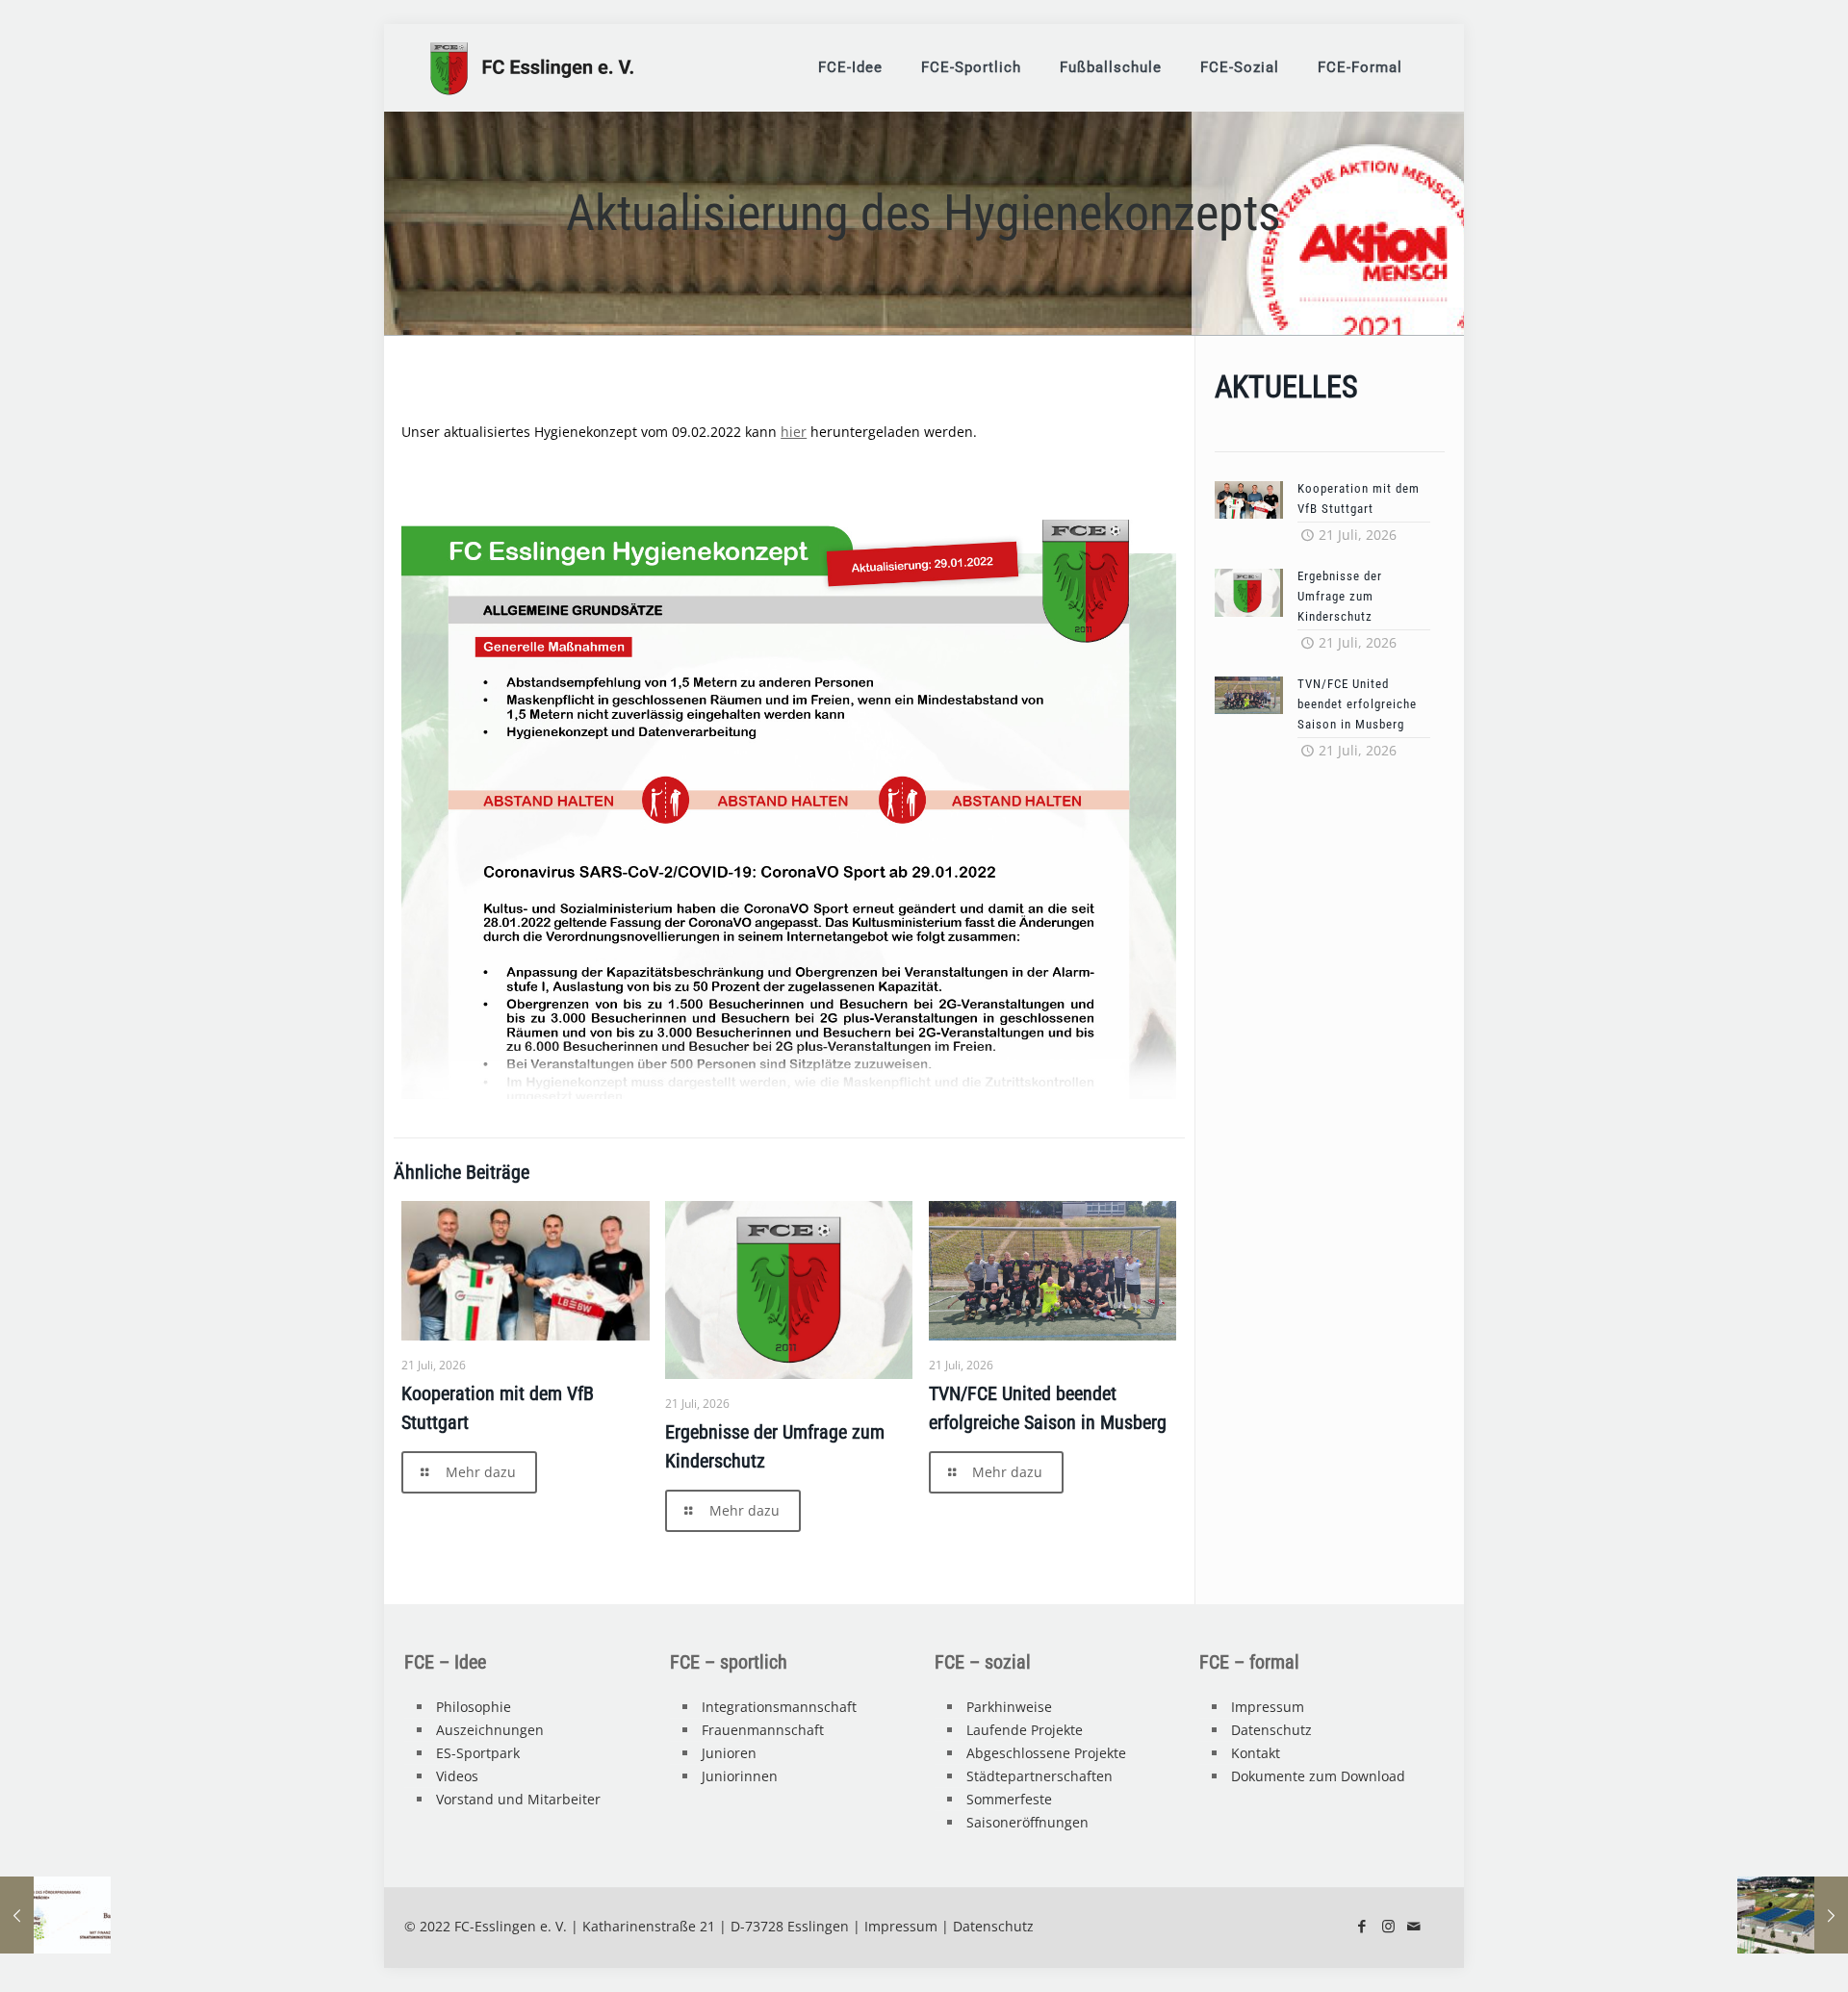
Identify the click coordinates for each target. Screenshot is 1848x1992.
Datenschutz (1271, 1730)
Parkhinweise (1009, 1707)
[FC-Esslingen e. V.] (532, 67)
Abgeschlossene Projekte (1046, 1753)
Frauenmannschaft (763, 1730)
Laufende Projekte (1025, 1730)
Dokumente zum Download (1318, 1776)
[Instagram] (1388, 1926)
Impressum (1268, 1707)
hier (794, 432)
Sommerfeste (1009, 1799)
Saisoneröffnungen (1027, 1822)
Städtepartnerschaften (1039, 1776)
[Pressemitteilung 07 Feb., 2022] (55, 1915)
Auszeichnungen (490, 1730)
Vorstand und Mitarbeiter (518, 1799)
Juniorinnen (740, 1776)
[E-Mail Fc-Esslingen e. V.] (1414, 1926)
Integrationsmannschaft (779, 1707)
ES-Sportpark (478, 1753)
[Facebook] (1362, 1926)
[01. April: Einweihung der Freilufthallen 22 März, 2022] (1793, 1915)
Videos (457, 1776)
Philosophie (474, 1707)
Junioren (729, 1753)
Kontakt (1256, 1753)
